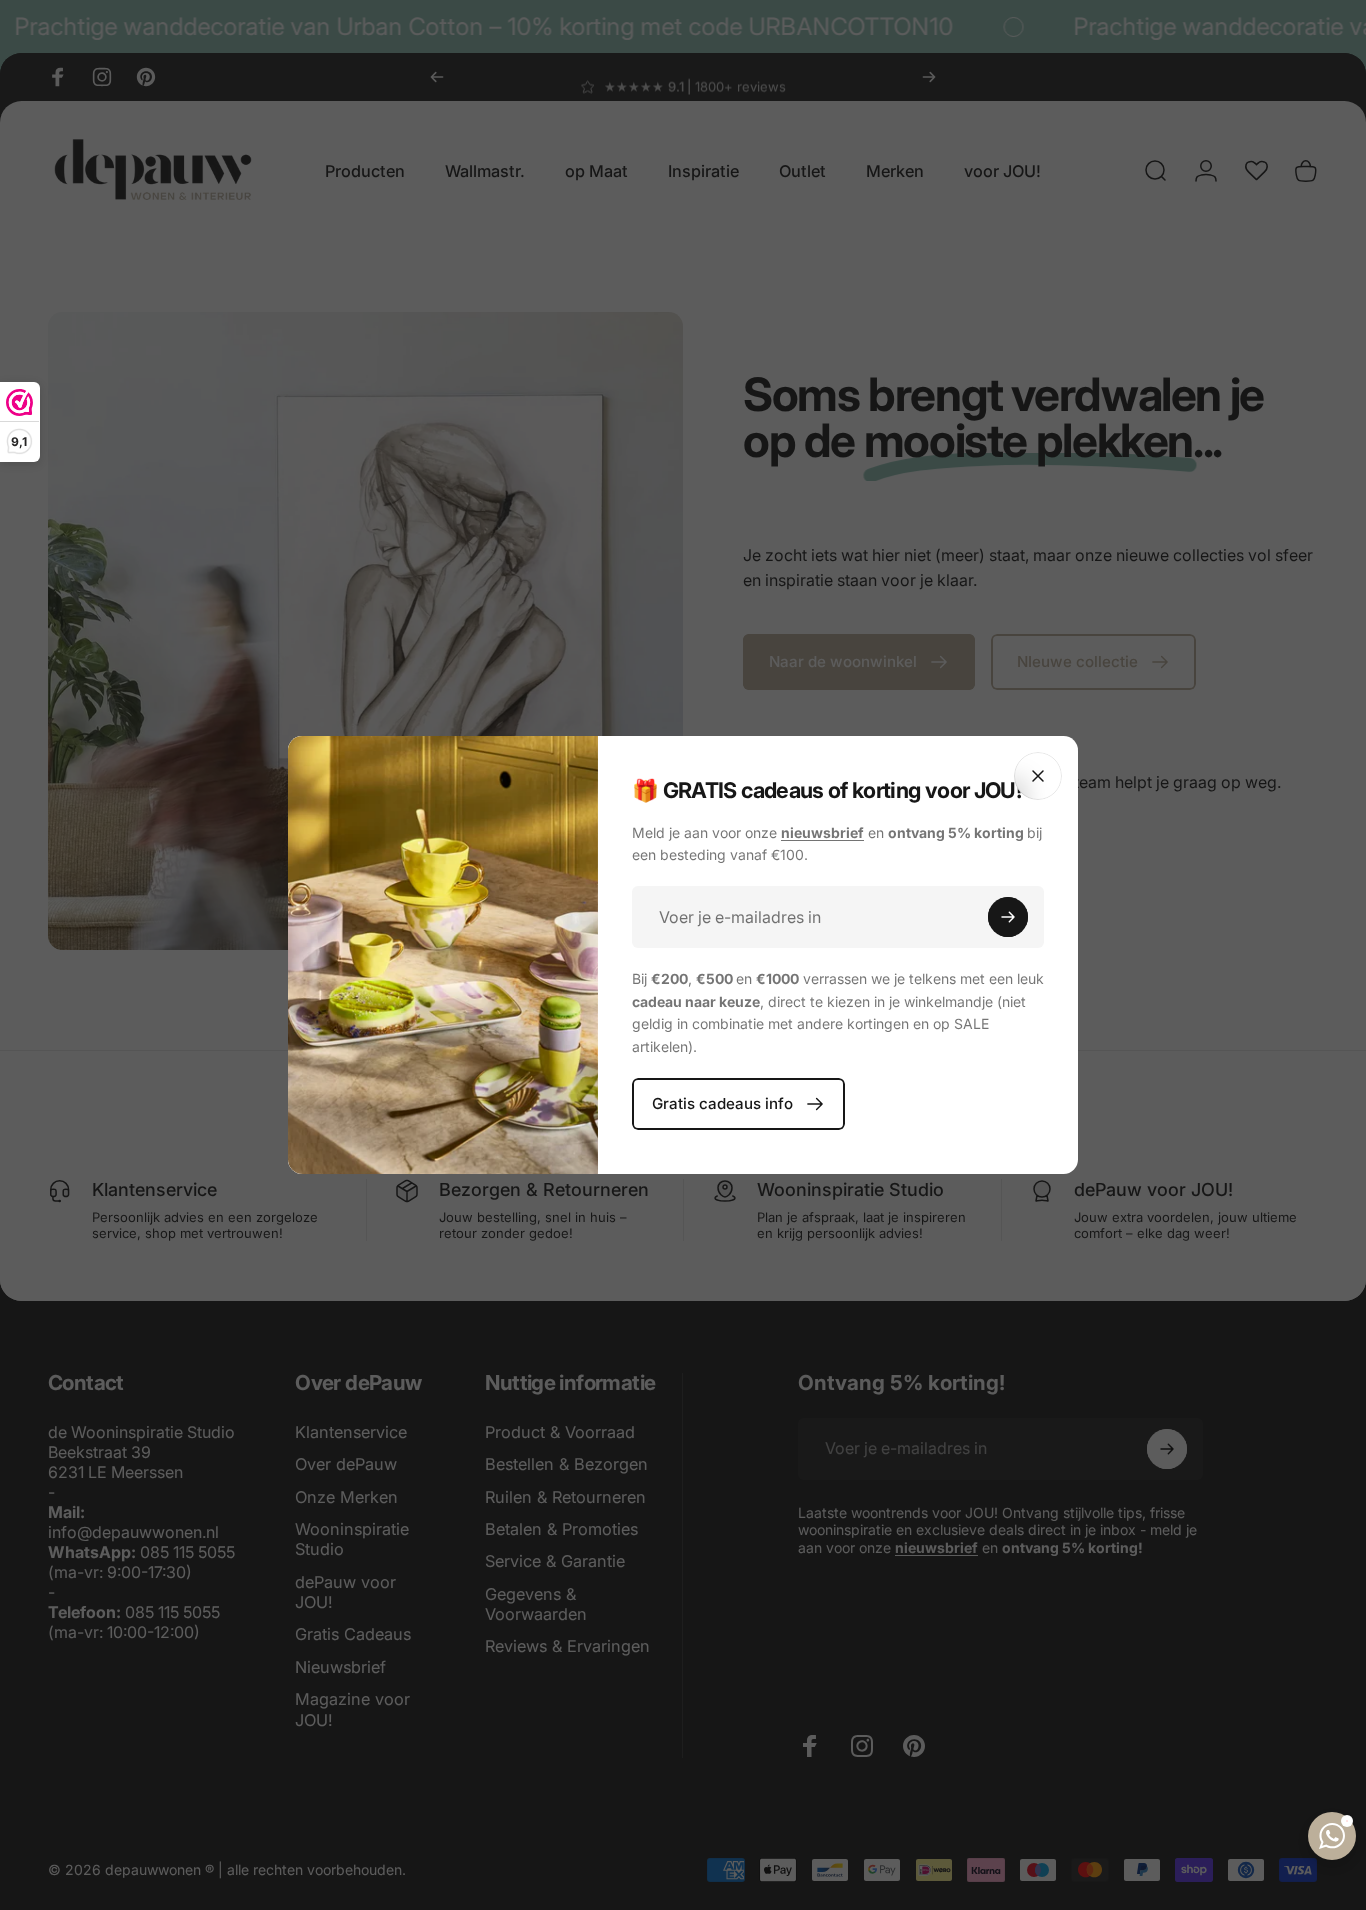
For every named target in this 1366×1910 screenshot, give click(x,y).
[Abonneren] (1008, 917)
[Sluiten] (1038, 776)
